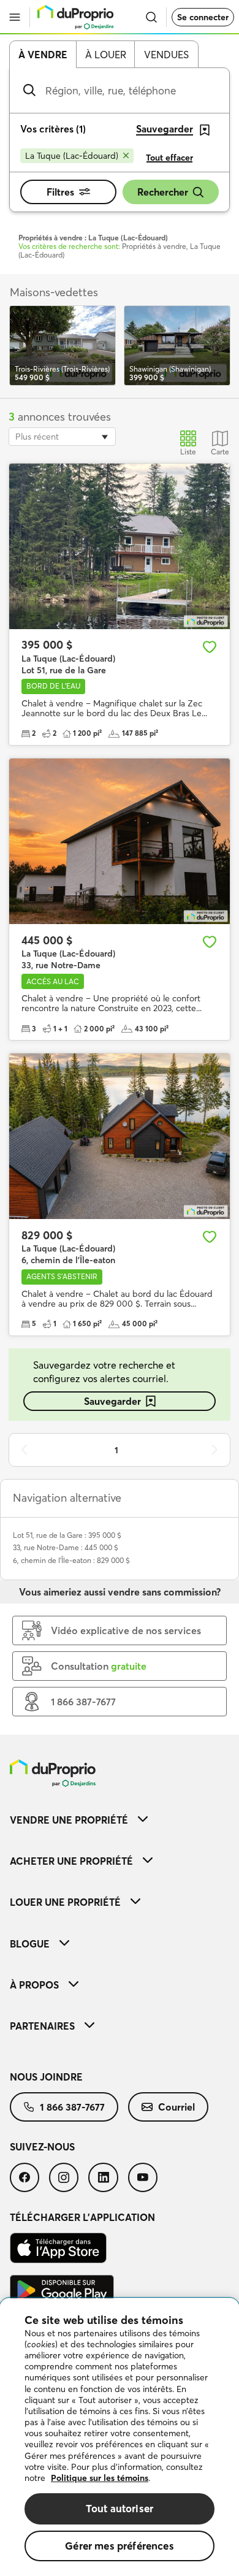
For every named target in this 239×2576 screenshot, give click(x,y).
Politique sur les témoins (100, 2478)
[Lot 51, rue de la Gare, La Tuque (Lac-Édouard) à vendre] (120, 546)
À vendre (43, 55)
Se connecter (203, 17)
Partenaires (42, 2026)
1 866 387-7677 (72, 2107)
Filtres (60, 192)
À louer (106, 55)
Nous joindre (46, 2077)
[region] (120, 2437)
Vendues (166, 55)
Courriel (176, 2107)
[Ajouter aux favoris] (210, 647)
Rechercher (163, 192)
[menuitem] (120, 1820)
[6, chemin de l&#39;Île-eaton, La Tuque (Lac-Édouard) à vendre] (120, 1136)
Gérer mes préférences (120, 2546)
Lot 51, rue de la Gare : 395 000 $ (67, 1535)
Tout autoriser (120, 2508)
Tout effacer (169, 158)
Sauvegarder (112, 1401)
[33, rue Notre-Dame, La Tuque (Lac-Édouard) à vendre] (120, 841)
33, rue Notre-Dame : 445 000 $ (66, 1547)
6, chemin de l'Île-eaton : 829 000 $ (71, 1560)
